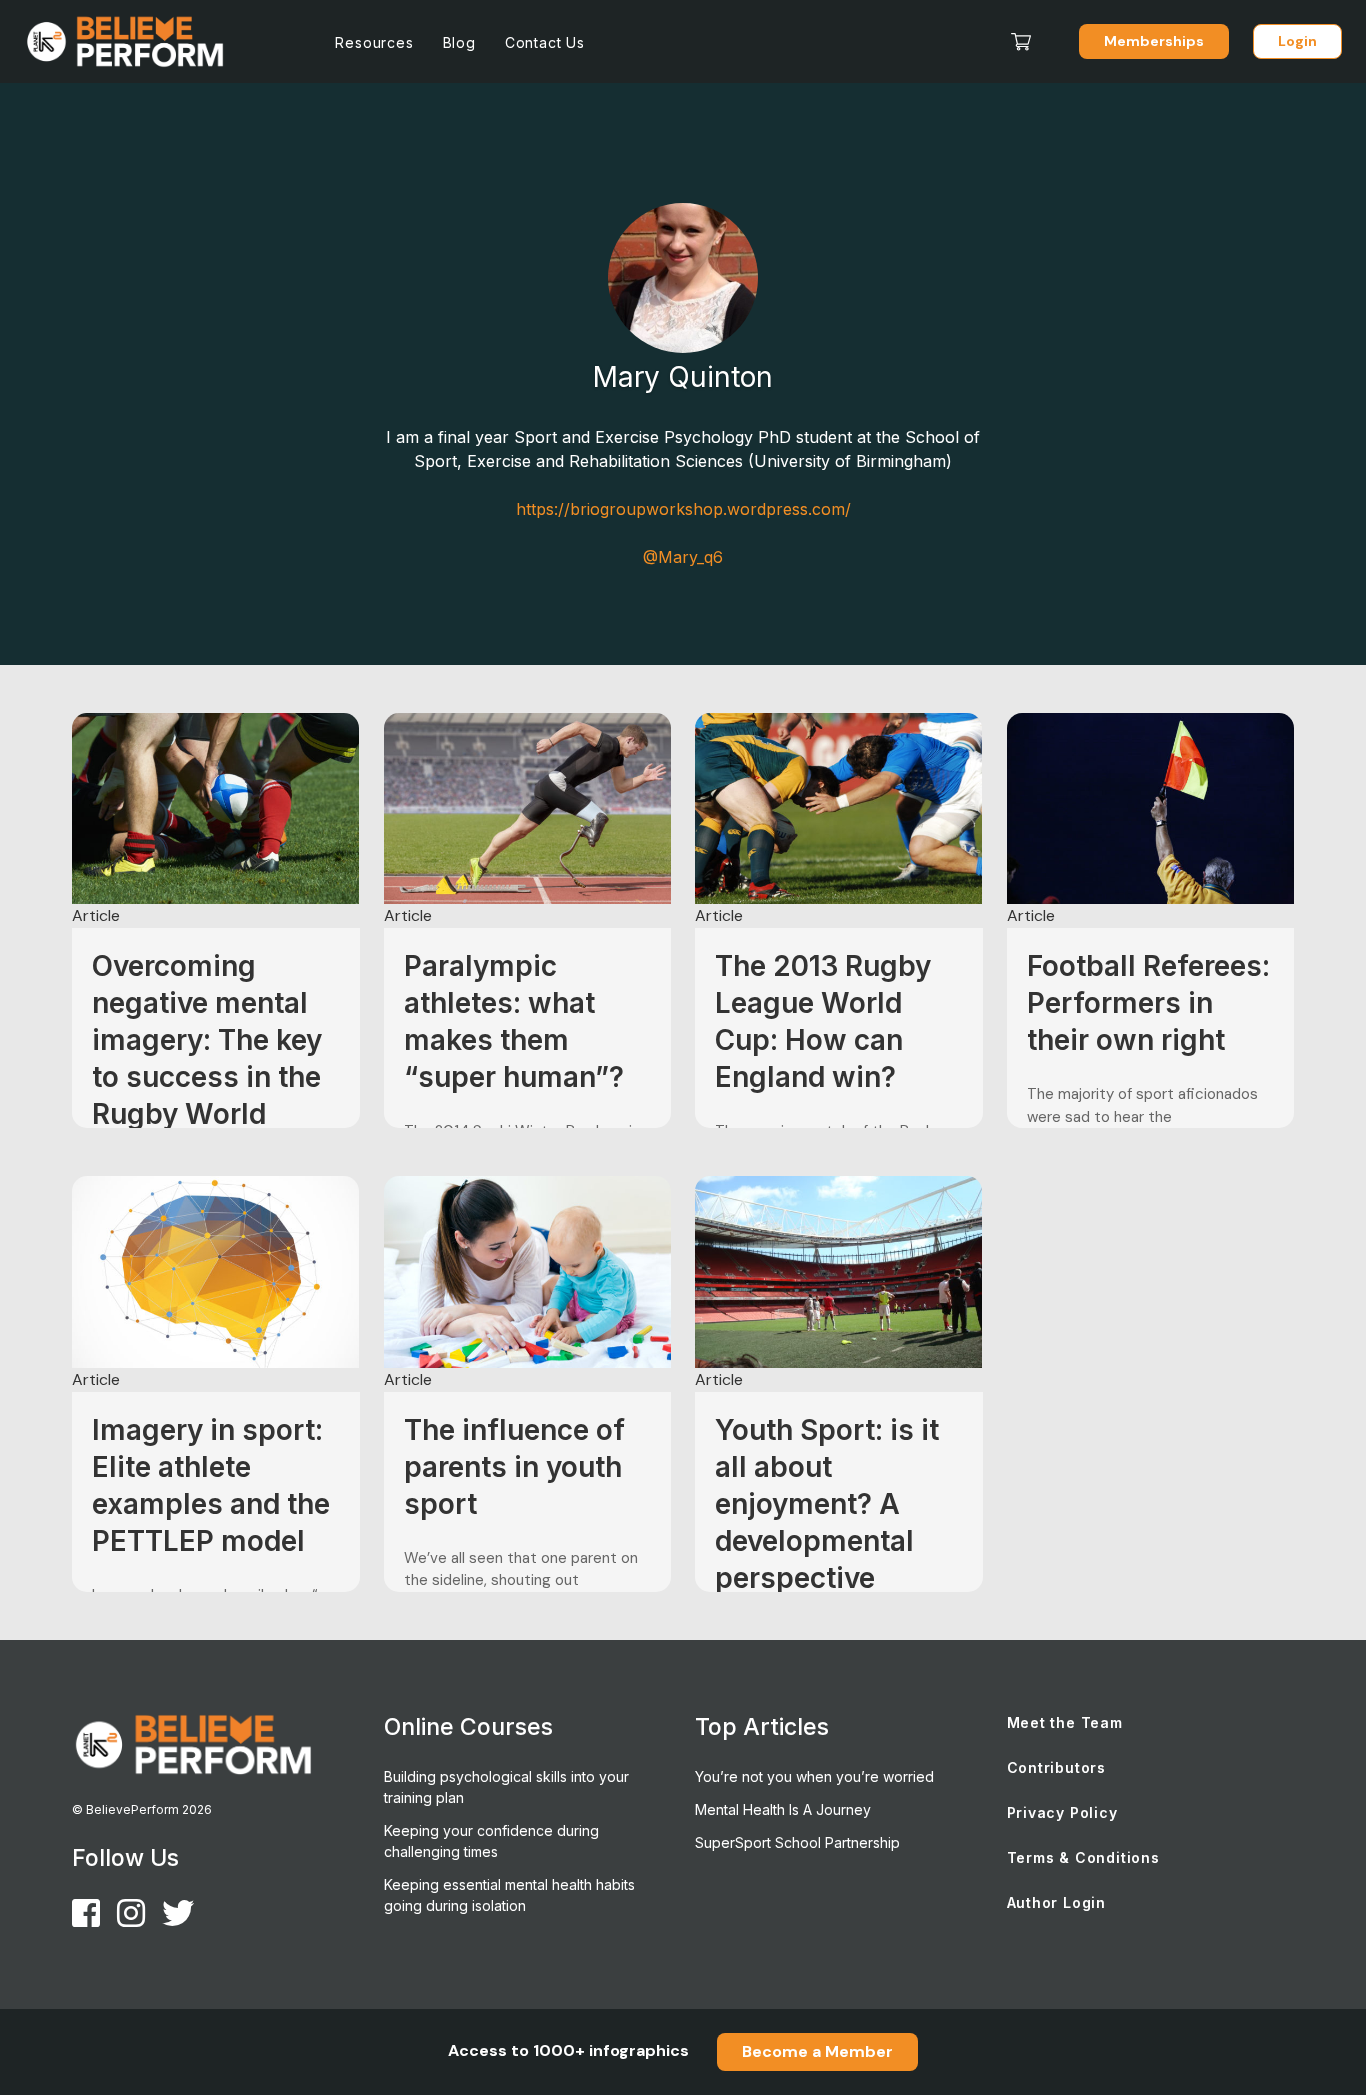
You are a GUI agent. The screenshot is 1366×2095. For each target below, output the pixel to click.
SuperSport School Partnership (797, 1842)
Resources (374, 42)
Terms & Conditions (1083, 1857)
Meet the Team (1065, 1722)
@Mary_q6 (683, 557)
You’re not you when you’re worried (814, 1776)
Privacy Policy (1062, 1812)
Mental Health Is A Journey (783, 1809)
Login (1297, 41)
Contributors (1057, 1767)
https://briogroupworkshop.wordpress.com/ (683, 509)
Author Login (1057, 1902)
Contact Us (545, 42)
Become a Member (817, 2051)
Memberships (1154, 41)
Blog (459, 42)
